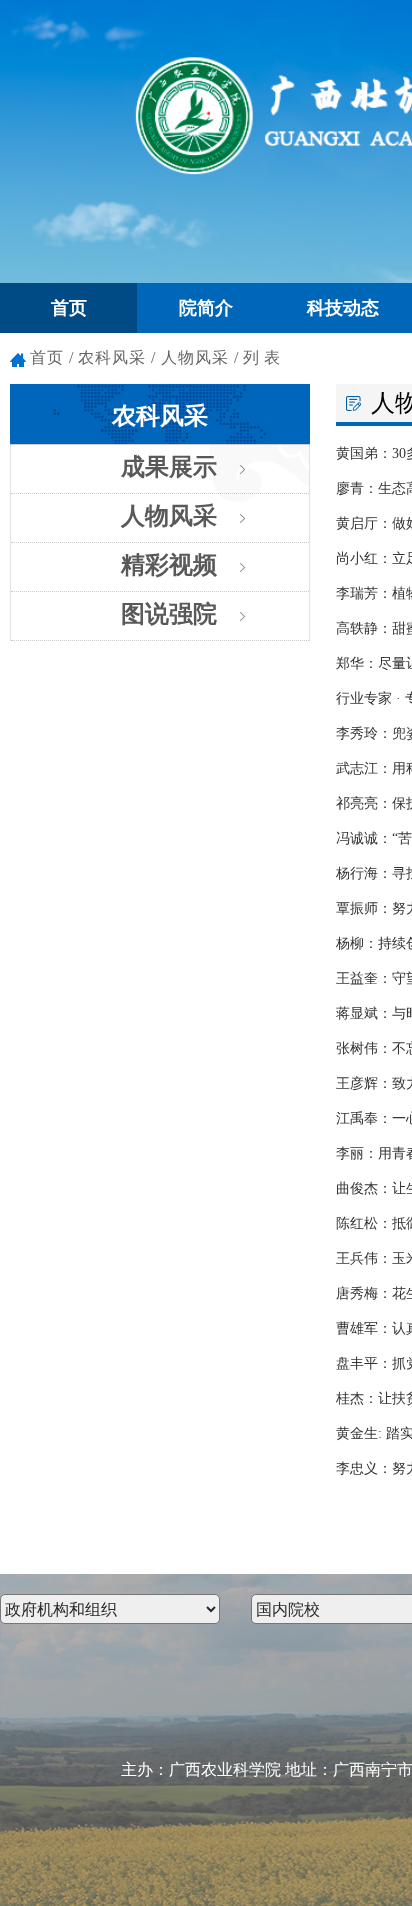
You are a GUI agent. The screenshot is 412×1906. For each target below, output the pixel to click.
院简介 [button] (206, 308)
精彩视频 (169, 565)
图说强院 (169, 614)
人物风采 (169, 516)
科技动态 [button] (343, 308)
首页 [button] (69, 308)
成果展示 (169, 467)
